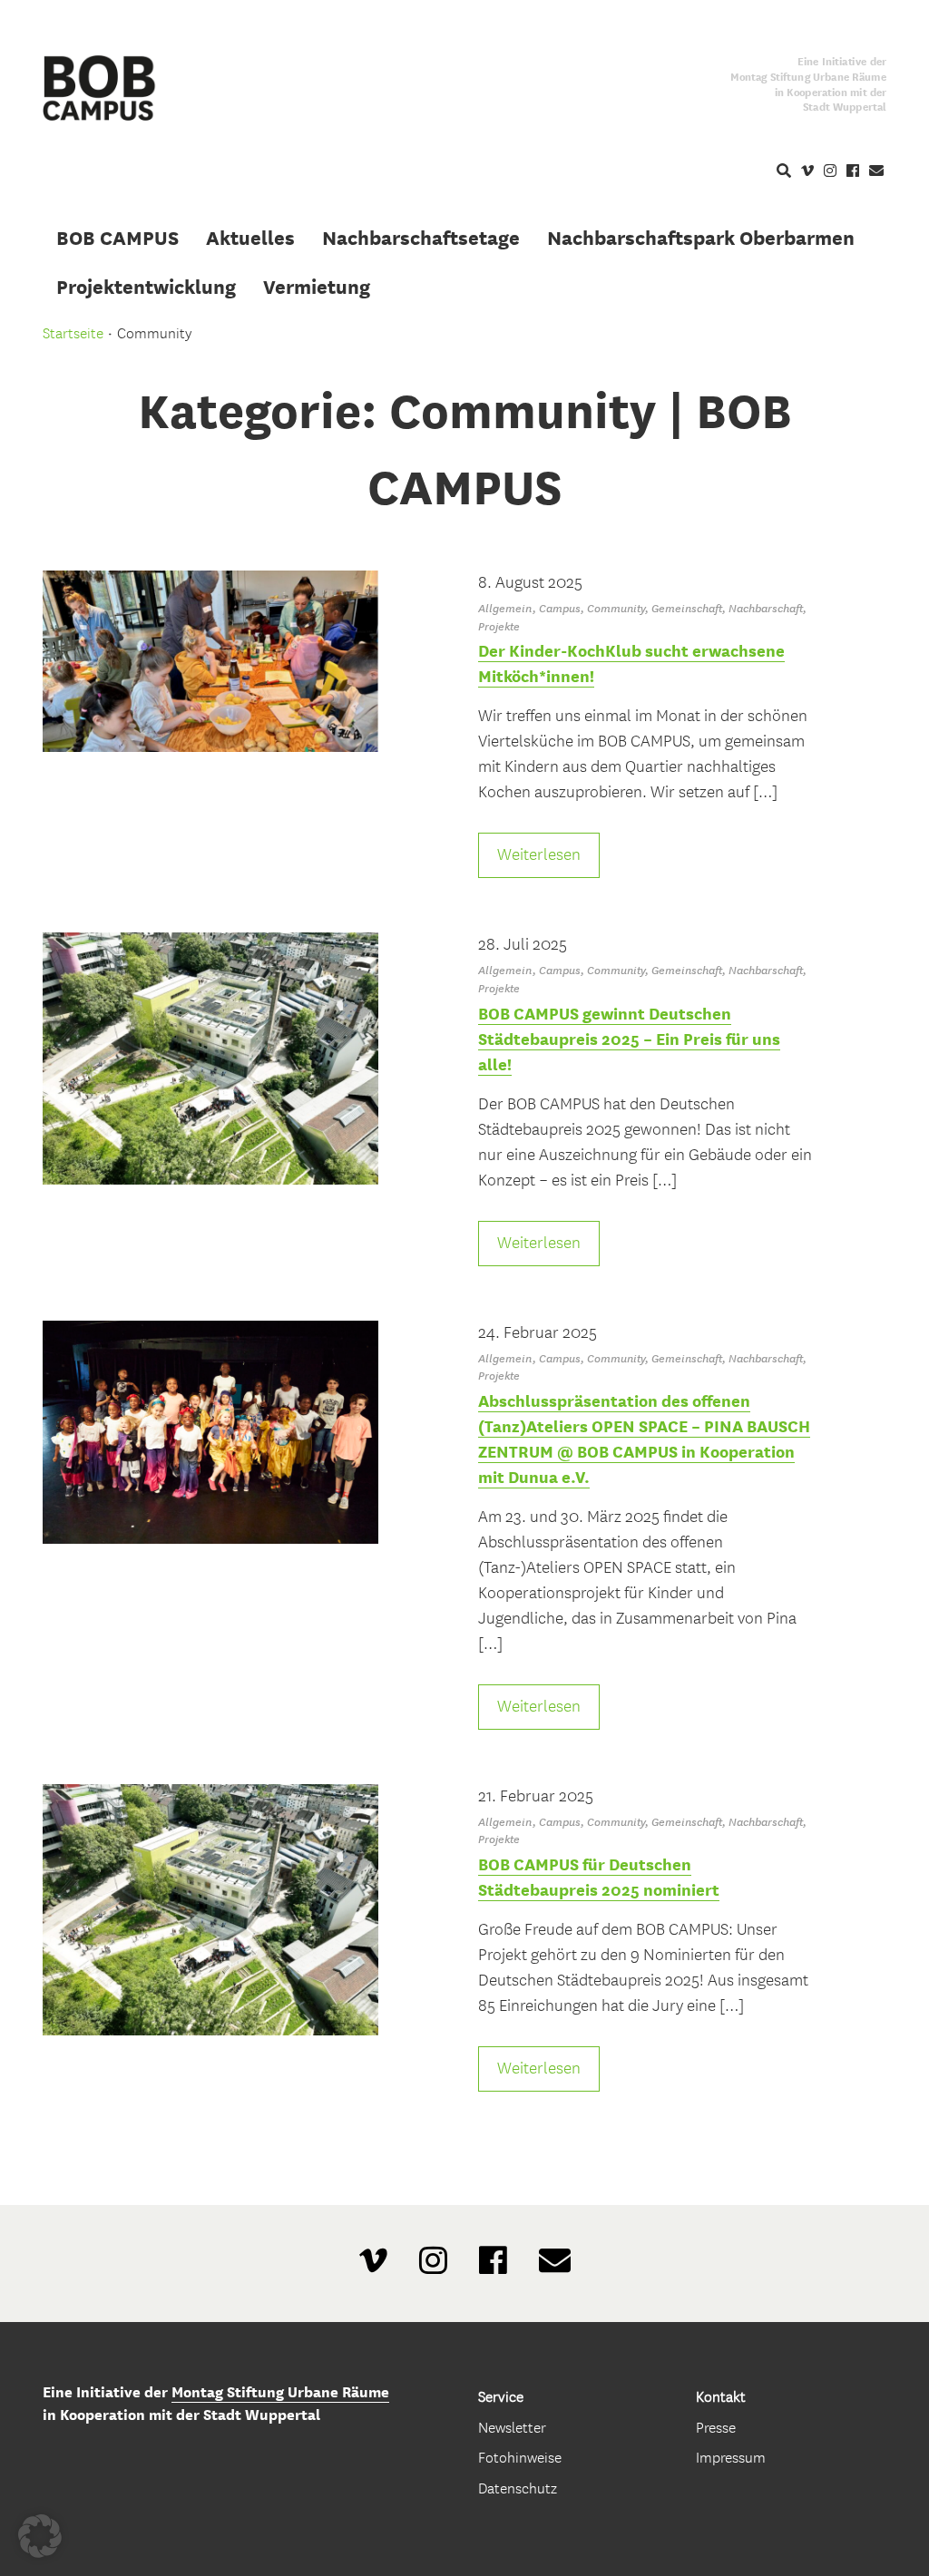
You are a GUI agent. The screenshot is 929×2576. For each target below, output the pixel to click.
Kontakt (721, 2397)
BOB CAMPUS (117, 238)
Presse (716, 2428)
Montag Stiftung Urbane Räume (280, 2392)
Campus (560, 608)
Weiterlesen (539, 855)
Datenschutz (518, 2488)
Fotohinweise (520, 2458)
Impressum (731, 2458)
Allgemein (505, 608)
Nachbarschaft (766, 608)
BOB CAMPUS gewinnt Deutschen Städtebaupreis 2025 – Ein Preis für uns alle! (629, 1039)
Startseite (73, 333)
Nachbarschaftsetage (421, 238)
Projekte (499, 626)
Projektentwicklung (146, 287)
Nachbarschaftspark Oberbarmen (701, 238)
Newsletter (512, 2428)
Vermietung (317, 287)
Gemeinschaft (687, 608)
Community (616, 608)
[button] (40, 2536)
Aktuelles (250, 238)
